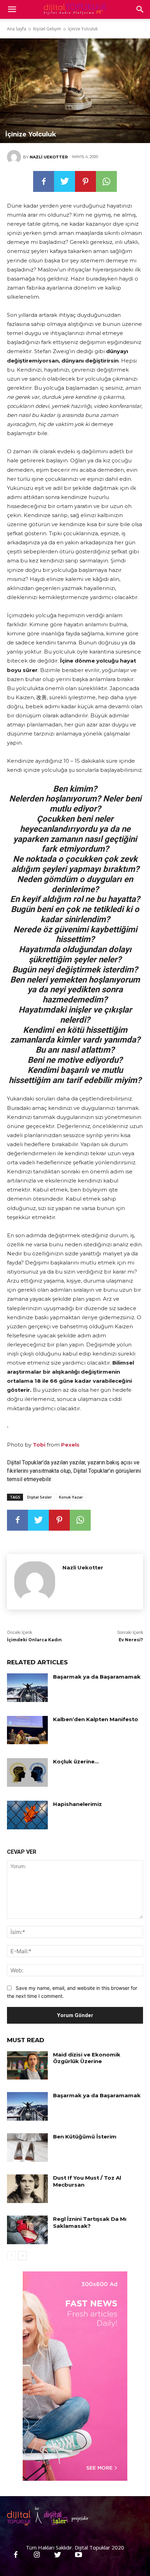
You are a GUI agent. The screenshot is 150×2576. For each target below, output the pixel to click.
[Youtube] (78, 2555)
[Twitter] (65, 181)
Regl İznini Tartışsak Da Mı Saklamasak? (90, 2222)
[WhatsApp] (106, 181)
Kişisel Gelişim (47, 29)
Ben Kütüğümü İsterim (85, 2137)
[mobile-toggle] (12, 9)
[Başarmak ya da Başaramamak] (27, 1688)
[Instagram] (37, 2555)
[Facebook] (44, 181)
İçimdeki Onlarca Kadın (34, 1640)
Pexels (70, 1445)
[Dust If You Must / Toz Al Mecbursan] (27, 2189)
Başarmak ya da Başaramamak (97, 1677)
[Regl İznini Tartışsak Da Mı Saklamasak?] (27, 2230)
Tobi (39, 1445)
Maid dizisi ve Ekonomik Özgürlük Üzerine (87, 2058)
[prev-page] (11, 2256)
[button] (140, 9)
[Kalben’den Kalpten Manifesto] (27, 1730)
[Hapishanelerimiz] (27, 1815)
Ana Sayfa (17, 29)
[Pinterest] (85, 181)
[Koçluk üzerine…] (27, 1772)
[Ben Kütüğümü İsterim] (27, 2148)
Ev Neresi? (131, 1640)
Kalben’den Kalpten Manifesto (96, 1719)
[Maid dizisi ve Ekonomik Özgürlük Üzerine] (27, 2066)
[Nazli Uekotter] (15, 157)
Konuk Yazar (71, 1497)
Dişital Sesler (40, 1497)
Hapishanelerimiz (77, 1804)
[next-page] (22, 2256)
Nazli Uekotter (49, 157)
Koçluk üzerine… (76, 1761)
